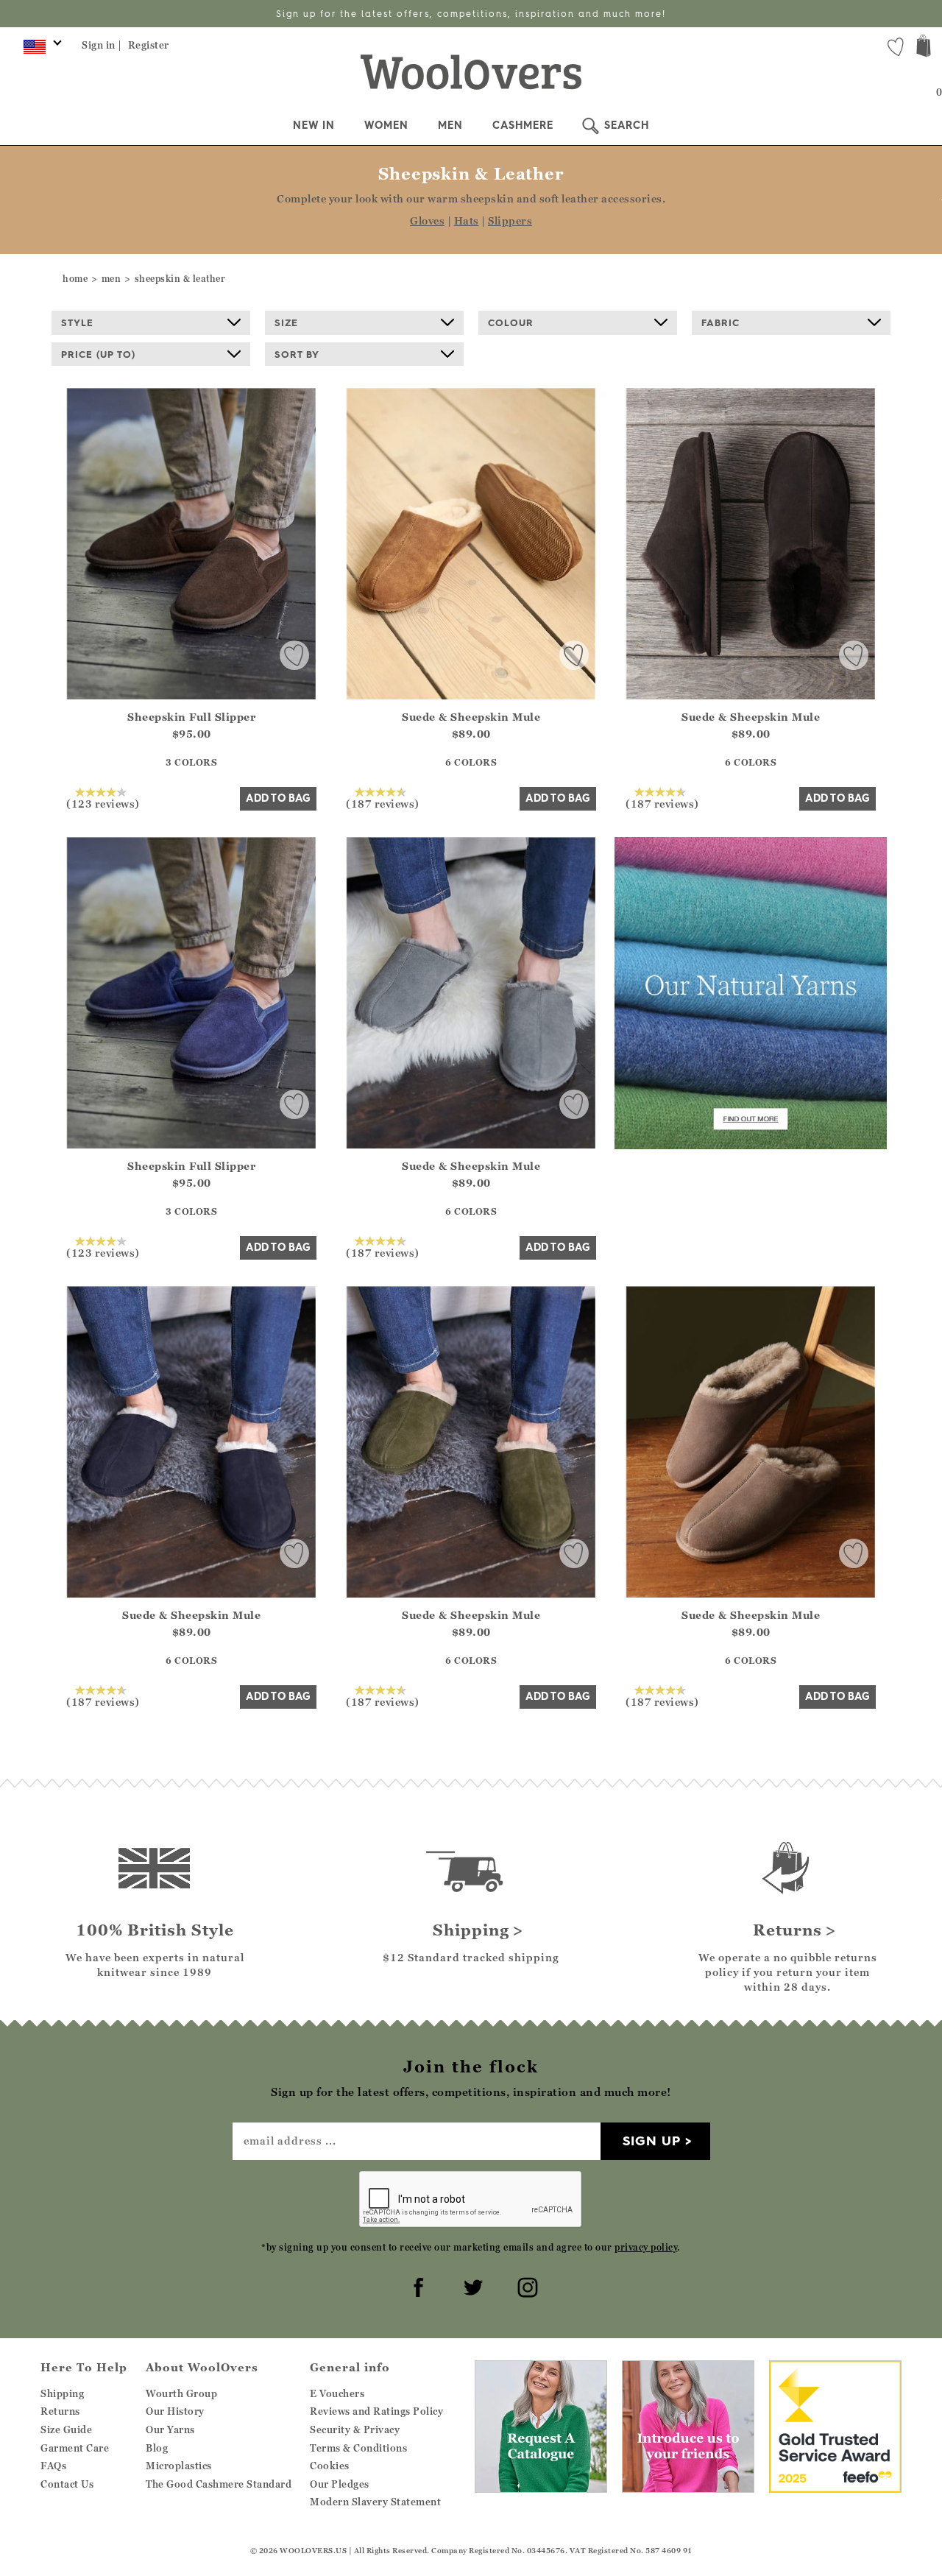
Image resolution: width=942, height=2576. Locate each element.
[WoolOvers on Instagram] (525, 2285)
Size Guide (66, 2429)
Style (77, 322)
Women (386, 125)
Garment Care (75, 2448)
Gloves (427, 220)
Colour (511, 322)
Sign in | (102, 45)
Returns (60, 2411)
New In (314, 125)
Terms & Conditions (358, 2448)
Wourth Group (181, 2393)
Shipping (62, 2393)
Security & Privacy (355, 2429)
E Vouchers (337, 2393)
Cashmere (523, 125)
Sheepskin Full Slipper (191, 717)
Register (149, 45)
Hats (467, 220)
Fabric (720, 322)
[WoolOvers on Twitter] (471, 2285)
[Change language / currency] (40, 50)
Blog (157, 2448)
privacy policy (646, 2247)
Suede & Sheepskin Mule (471, 717)
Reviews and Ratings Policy (376, 2411)
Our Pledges (340, 2484)
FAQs (53, 2466)
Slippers (510, 220)
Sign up (652, 2141)
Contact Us (67, 2484)
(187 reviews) (383, 803)
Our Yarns (170, 2429)
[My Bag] (924, 47)
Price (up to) (98, 354)
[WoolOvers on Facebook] (417, 2285)
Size (286, 322)
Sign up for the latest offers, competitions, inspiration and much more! (471, 14)
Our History (175, 2411)
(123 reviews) (103, 803)
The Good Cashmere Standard (219, 2484)
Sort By (297, 354)
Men (450, 125)
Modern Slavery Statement (375, 2502)
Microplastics (179, 2466)
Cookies (330, 2466)
